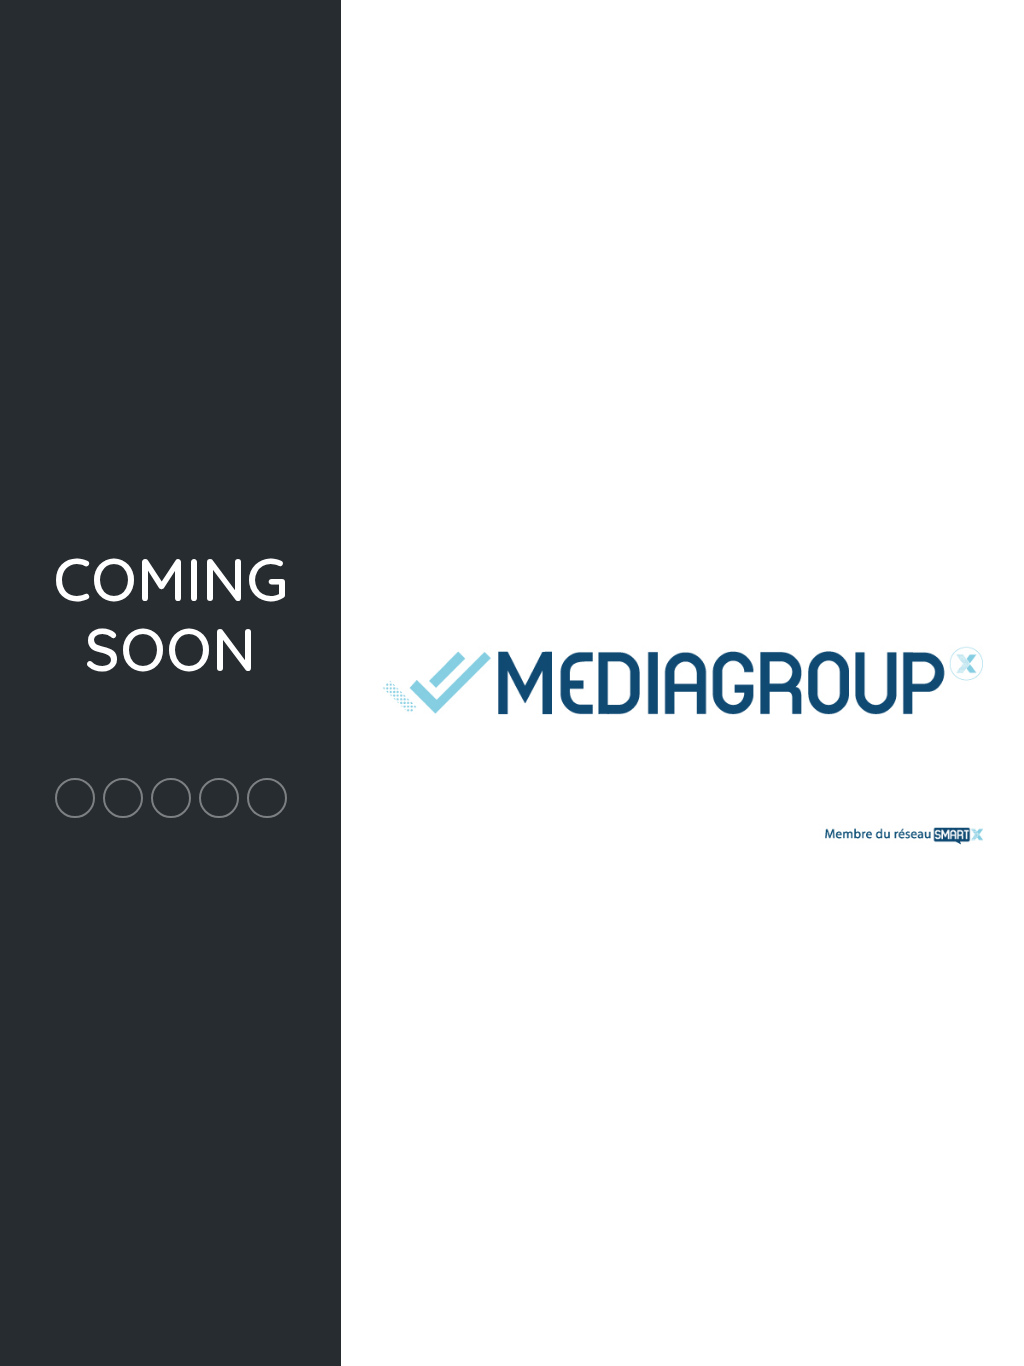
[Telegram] (267, 798)
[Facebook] (75, 798)
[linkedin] (219, 798)
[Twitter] (123, 798)
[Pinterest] (171, 798)
